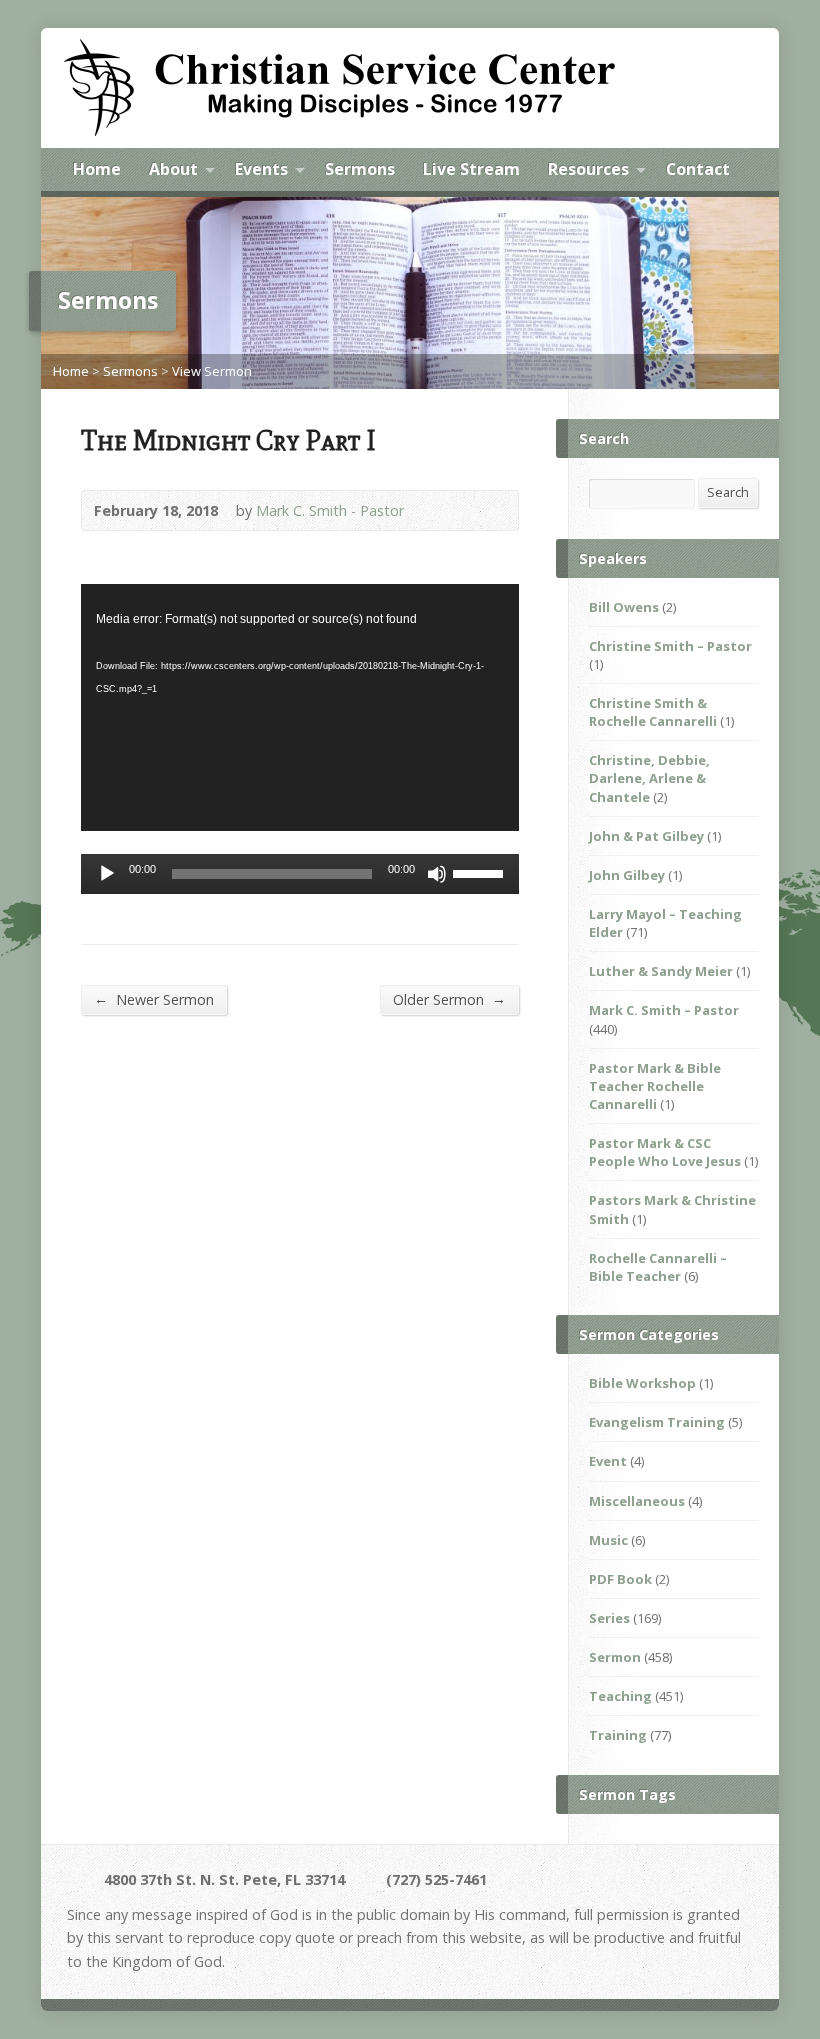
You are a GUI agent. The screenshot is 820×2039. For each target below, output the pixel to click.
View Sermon (212, 371)
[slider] (481, 872)
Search (728, 492)
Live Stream (471, 169)
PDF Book (620, 1579)
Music (608, 1540)
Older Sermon (449, 999)
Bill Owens (624, 607)
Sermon (615, 1657)
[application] (300, 707)
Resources (588, 169)
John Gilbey (627, 875)
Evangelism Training (657, 1422)
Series (609, 1618)
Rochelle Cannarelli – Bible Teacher (658, 1267)
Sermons (360, 169)
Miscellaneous (637, 1501)
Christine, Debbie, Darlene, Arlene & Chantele (649, 778)
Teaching (620, 1696)
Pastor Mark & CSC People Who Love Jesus (665, 1152)
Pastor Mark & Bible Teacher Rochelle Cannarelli (655, 1086)
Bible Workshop (642, 1383)
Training (618, 1735)
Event (608, 1461)
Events (261, 169)
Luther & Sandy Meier (661, 971)
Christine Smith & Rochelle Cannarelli (653, 712)
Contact (698, 169)
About (173, 169)
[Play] (107, 874)
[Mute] (437, 874)
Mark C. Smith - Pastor (330, 510)
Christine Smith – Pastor (670, 646)
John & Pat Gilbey (646, 836)
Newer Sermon (154, 999)
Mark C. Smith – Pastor (664, 1010)
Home (97, 169)
